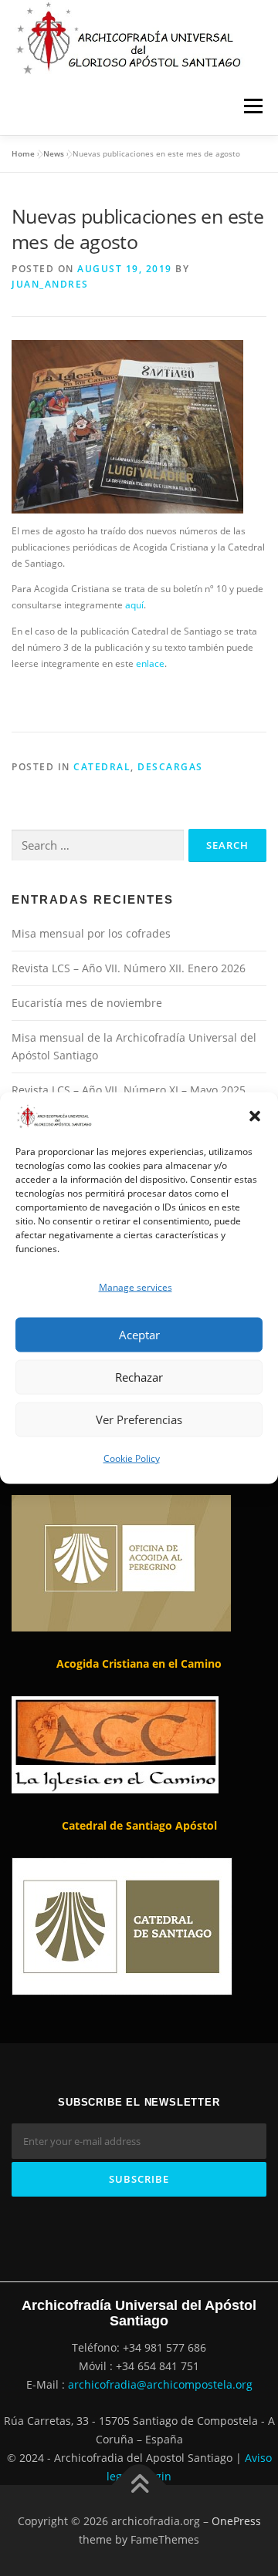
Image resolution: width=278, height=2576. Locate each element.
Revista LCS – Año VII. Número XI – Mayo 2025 (129, 1090)
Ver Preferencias (139, 1419)
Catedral (102, 767)
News (54, 153)
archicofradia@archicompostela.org (160, 2384)
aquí (134, 605)
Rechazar (139, 1377)
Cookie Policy (132, 1458)
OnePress (236, 2521)
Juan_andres (50, 284)
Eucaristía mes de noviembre (87, 1003)
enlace (150, 663)
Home (23, 153)
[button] (255, 1116)
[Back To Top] (139, 2485)
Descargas (170, 767)
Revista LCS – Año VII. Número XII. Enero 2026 (129, 968)
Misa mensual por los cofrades (91, 933)
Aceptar (139, 1335)
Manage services (136, 1286)
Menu (252, 106)
